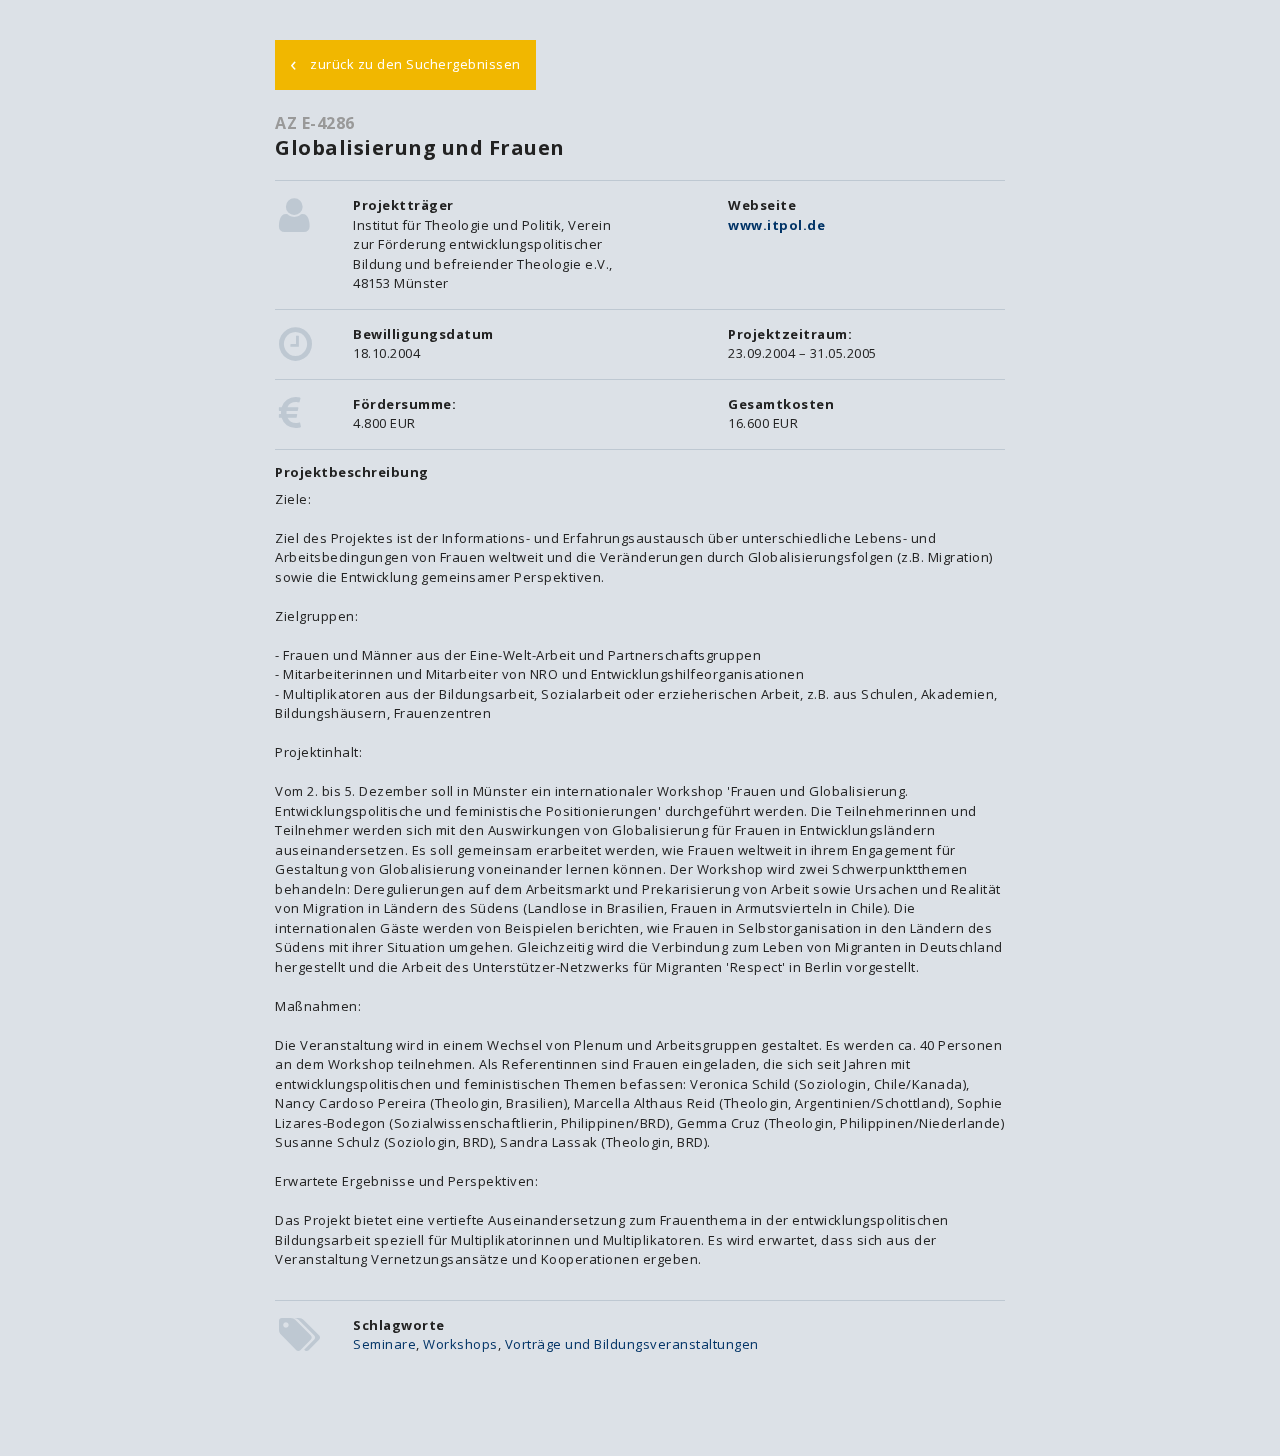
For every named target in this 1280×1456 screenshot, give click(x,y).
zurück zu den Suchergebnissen (405, 63)
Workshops (460, 1344)
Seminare (384, 1344)
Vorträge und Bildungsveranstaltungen (632, 1344)
